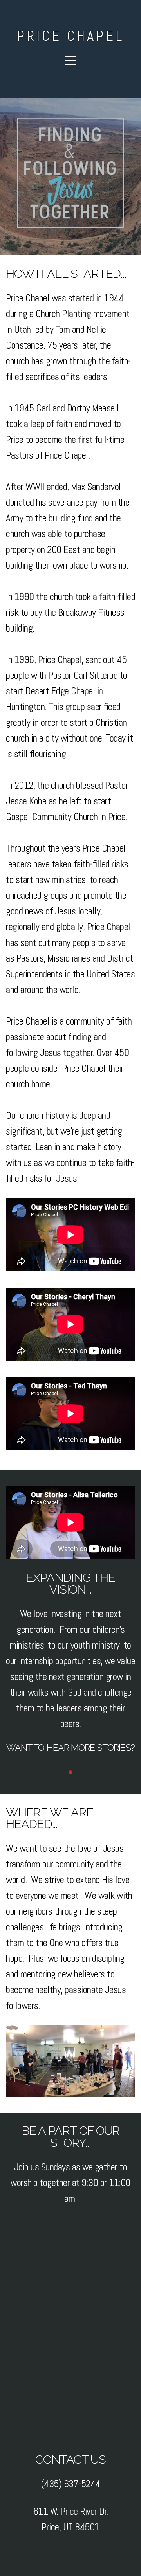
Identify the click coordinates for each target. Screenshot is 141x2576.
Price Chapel (70, 36)
